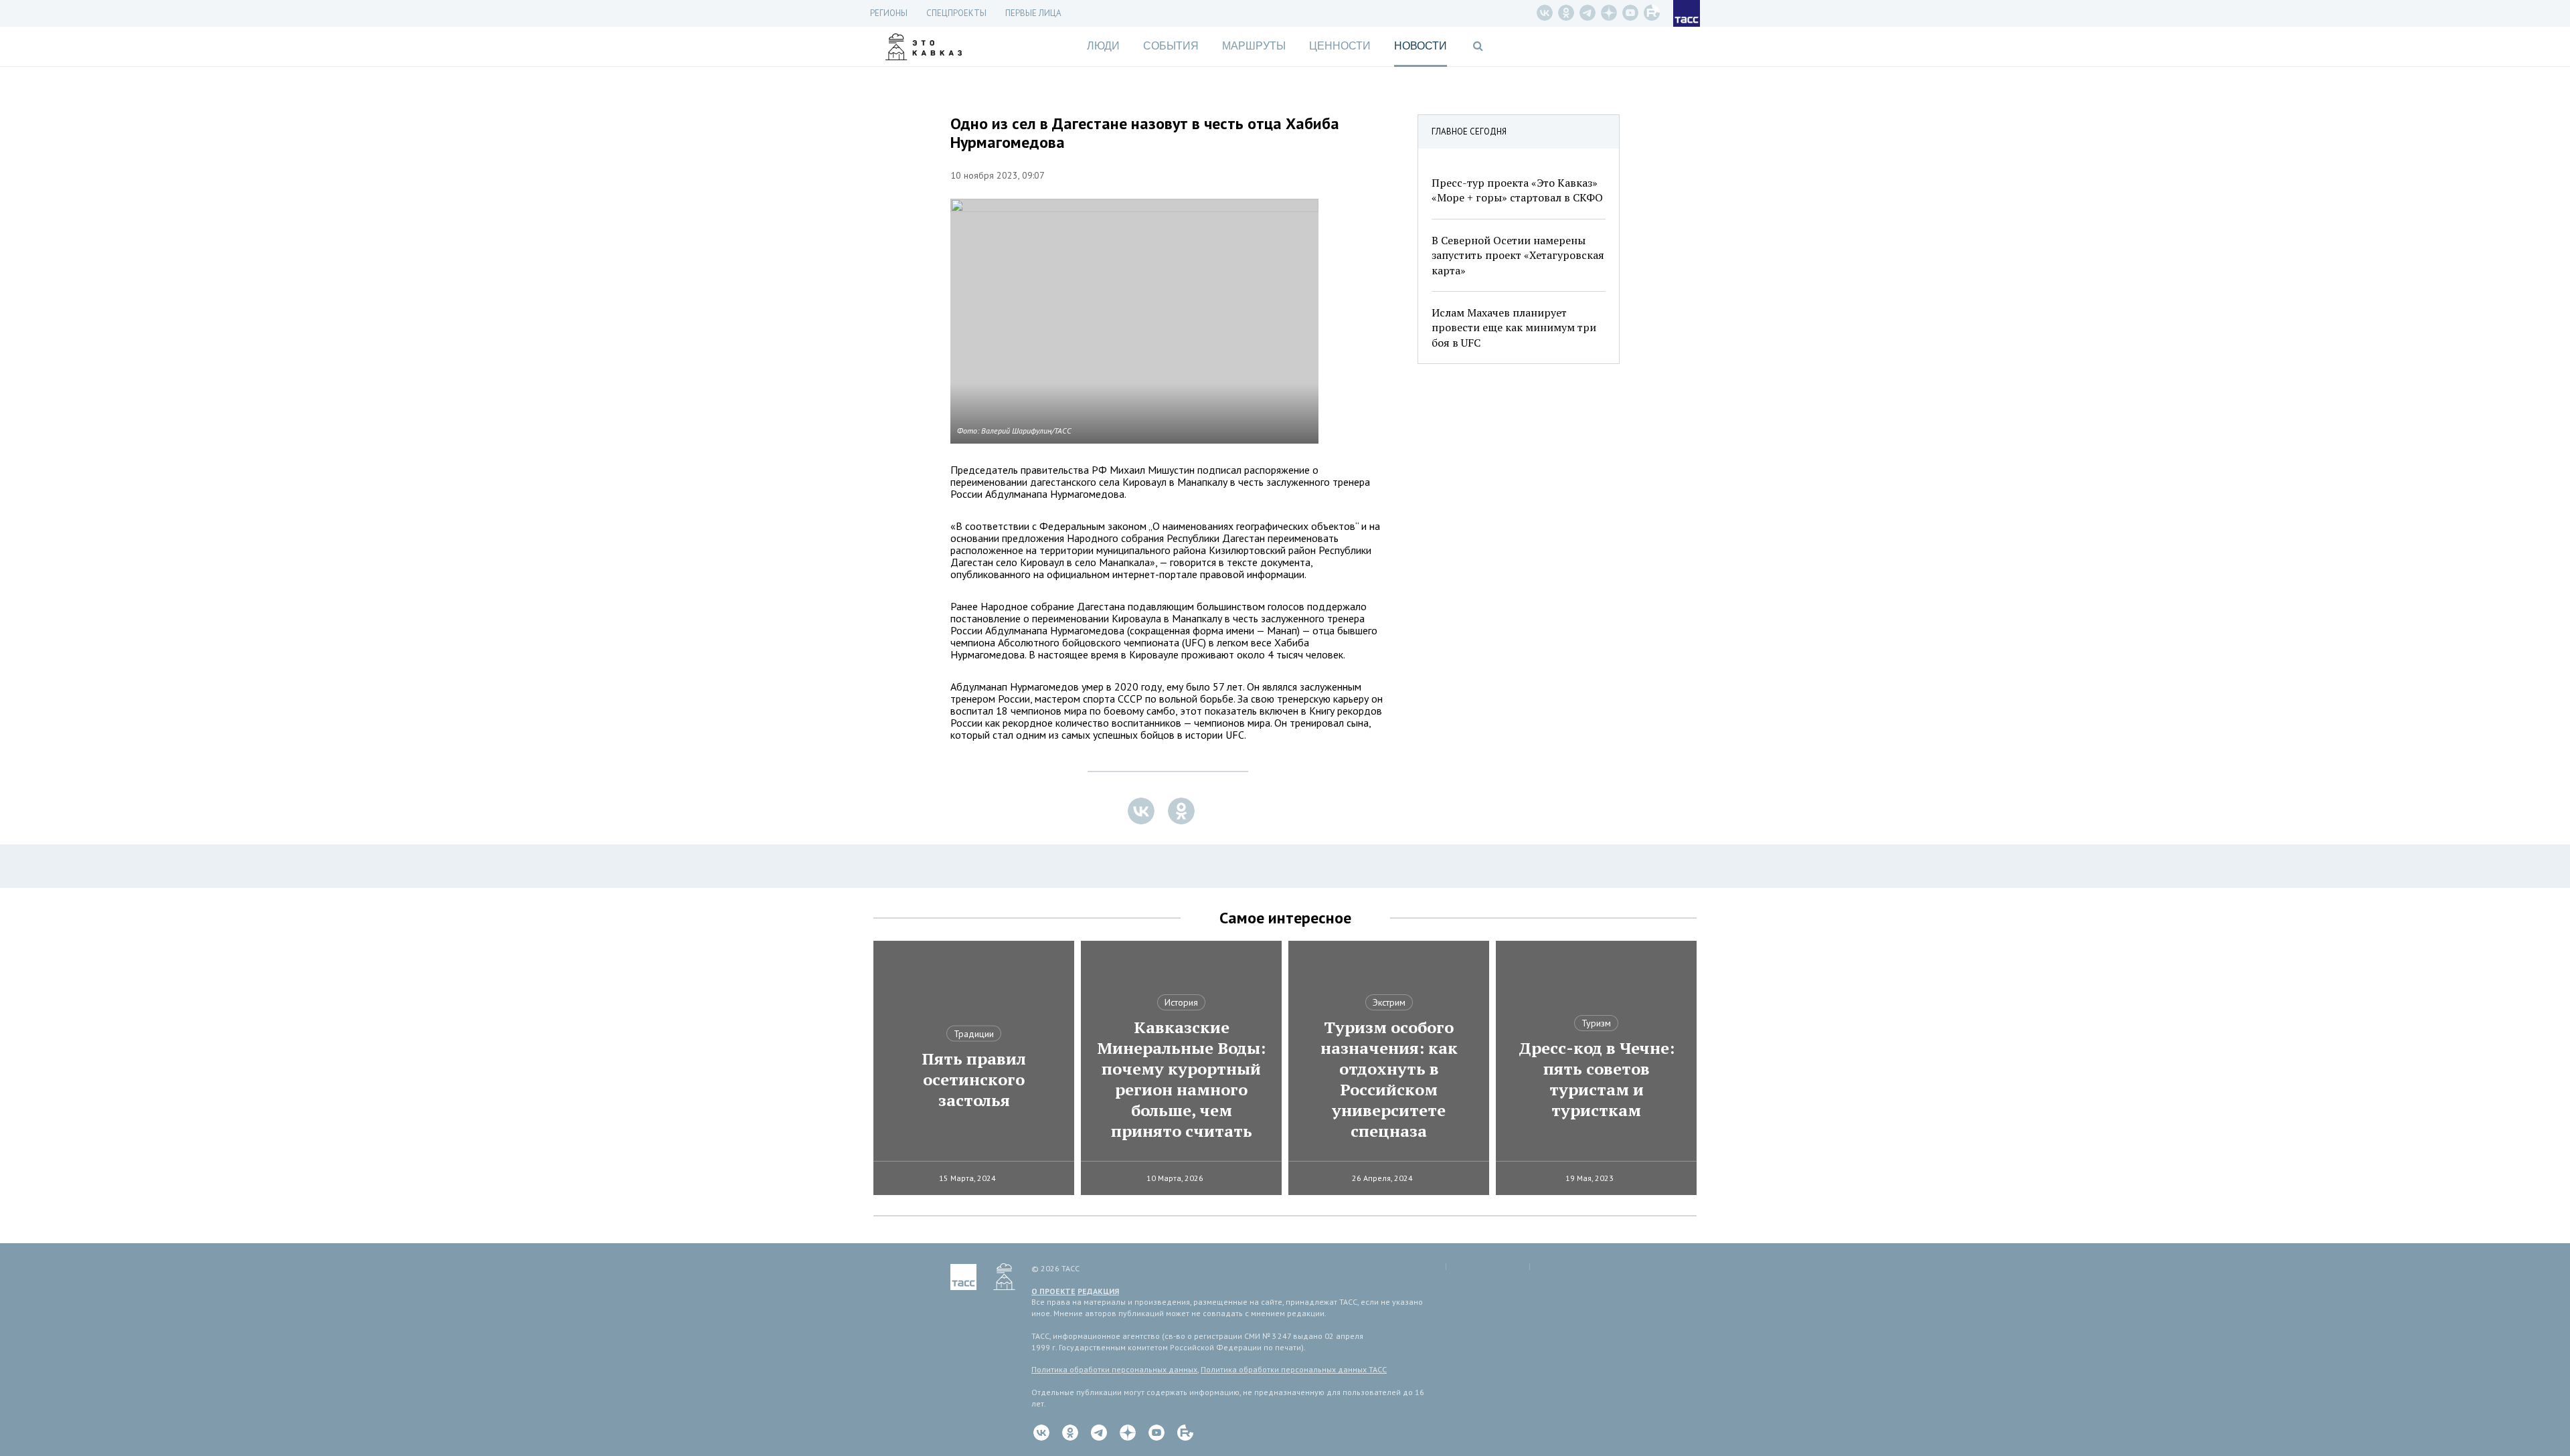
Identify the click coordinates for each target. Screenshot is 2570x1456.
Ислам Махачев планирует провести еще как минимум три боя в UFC (1514, 328)
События (1171, 46)
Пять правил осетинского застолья (974, 1080)
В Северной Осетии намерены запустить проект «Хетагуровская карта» (1518, 255)
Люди (1103, 46)
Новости (1421, 46)
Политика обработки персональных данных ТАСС (1294, 1369)
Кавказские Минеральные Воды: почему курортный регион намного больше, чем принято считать (1181, 1079)
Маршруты (1254, 46)
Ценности (1340, 46)
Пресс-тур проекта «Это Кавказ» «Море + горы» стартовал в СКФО (1517, 190)
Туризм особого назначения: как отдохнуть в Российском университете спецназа (1389, 1079)
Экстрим (1389, 1002)
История (1181, 1002)
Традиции (974, 1034)
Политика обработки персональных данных (1114, 1369)
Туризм (1596, 1023)
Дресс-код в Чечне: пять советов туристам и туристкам (1597, 1079)
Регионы (889, 13)
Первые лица (1033, 13)
